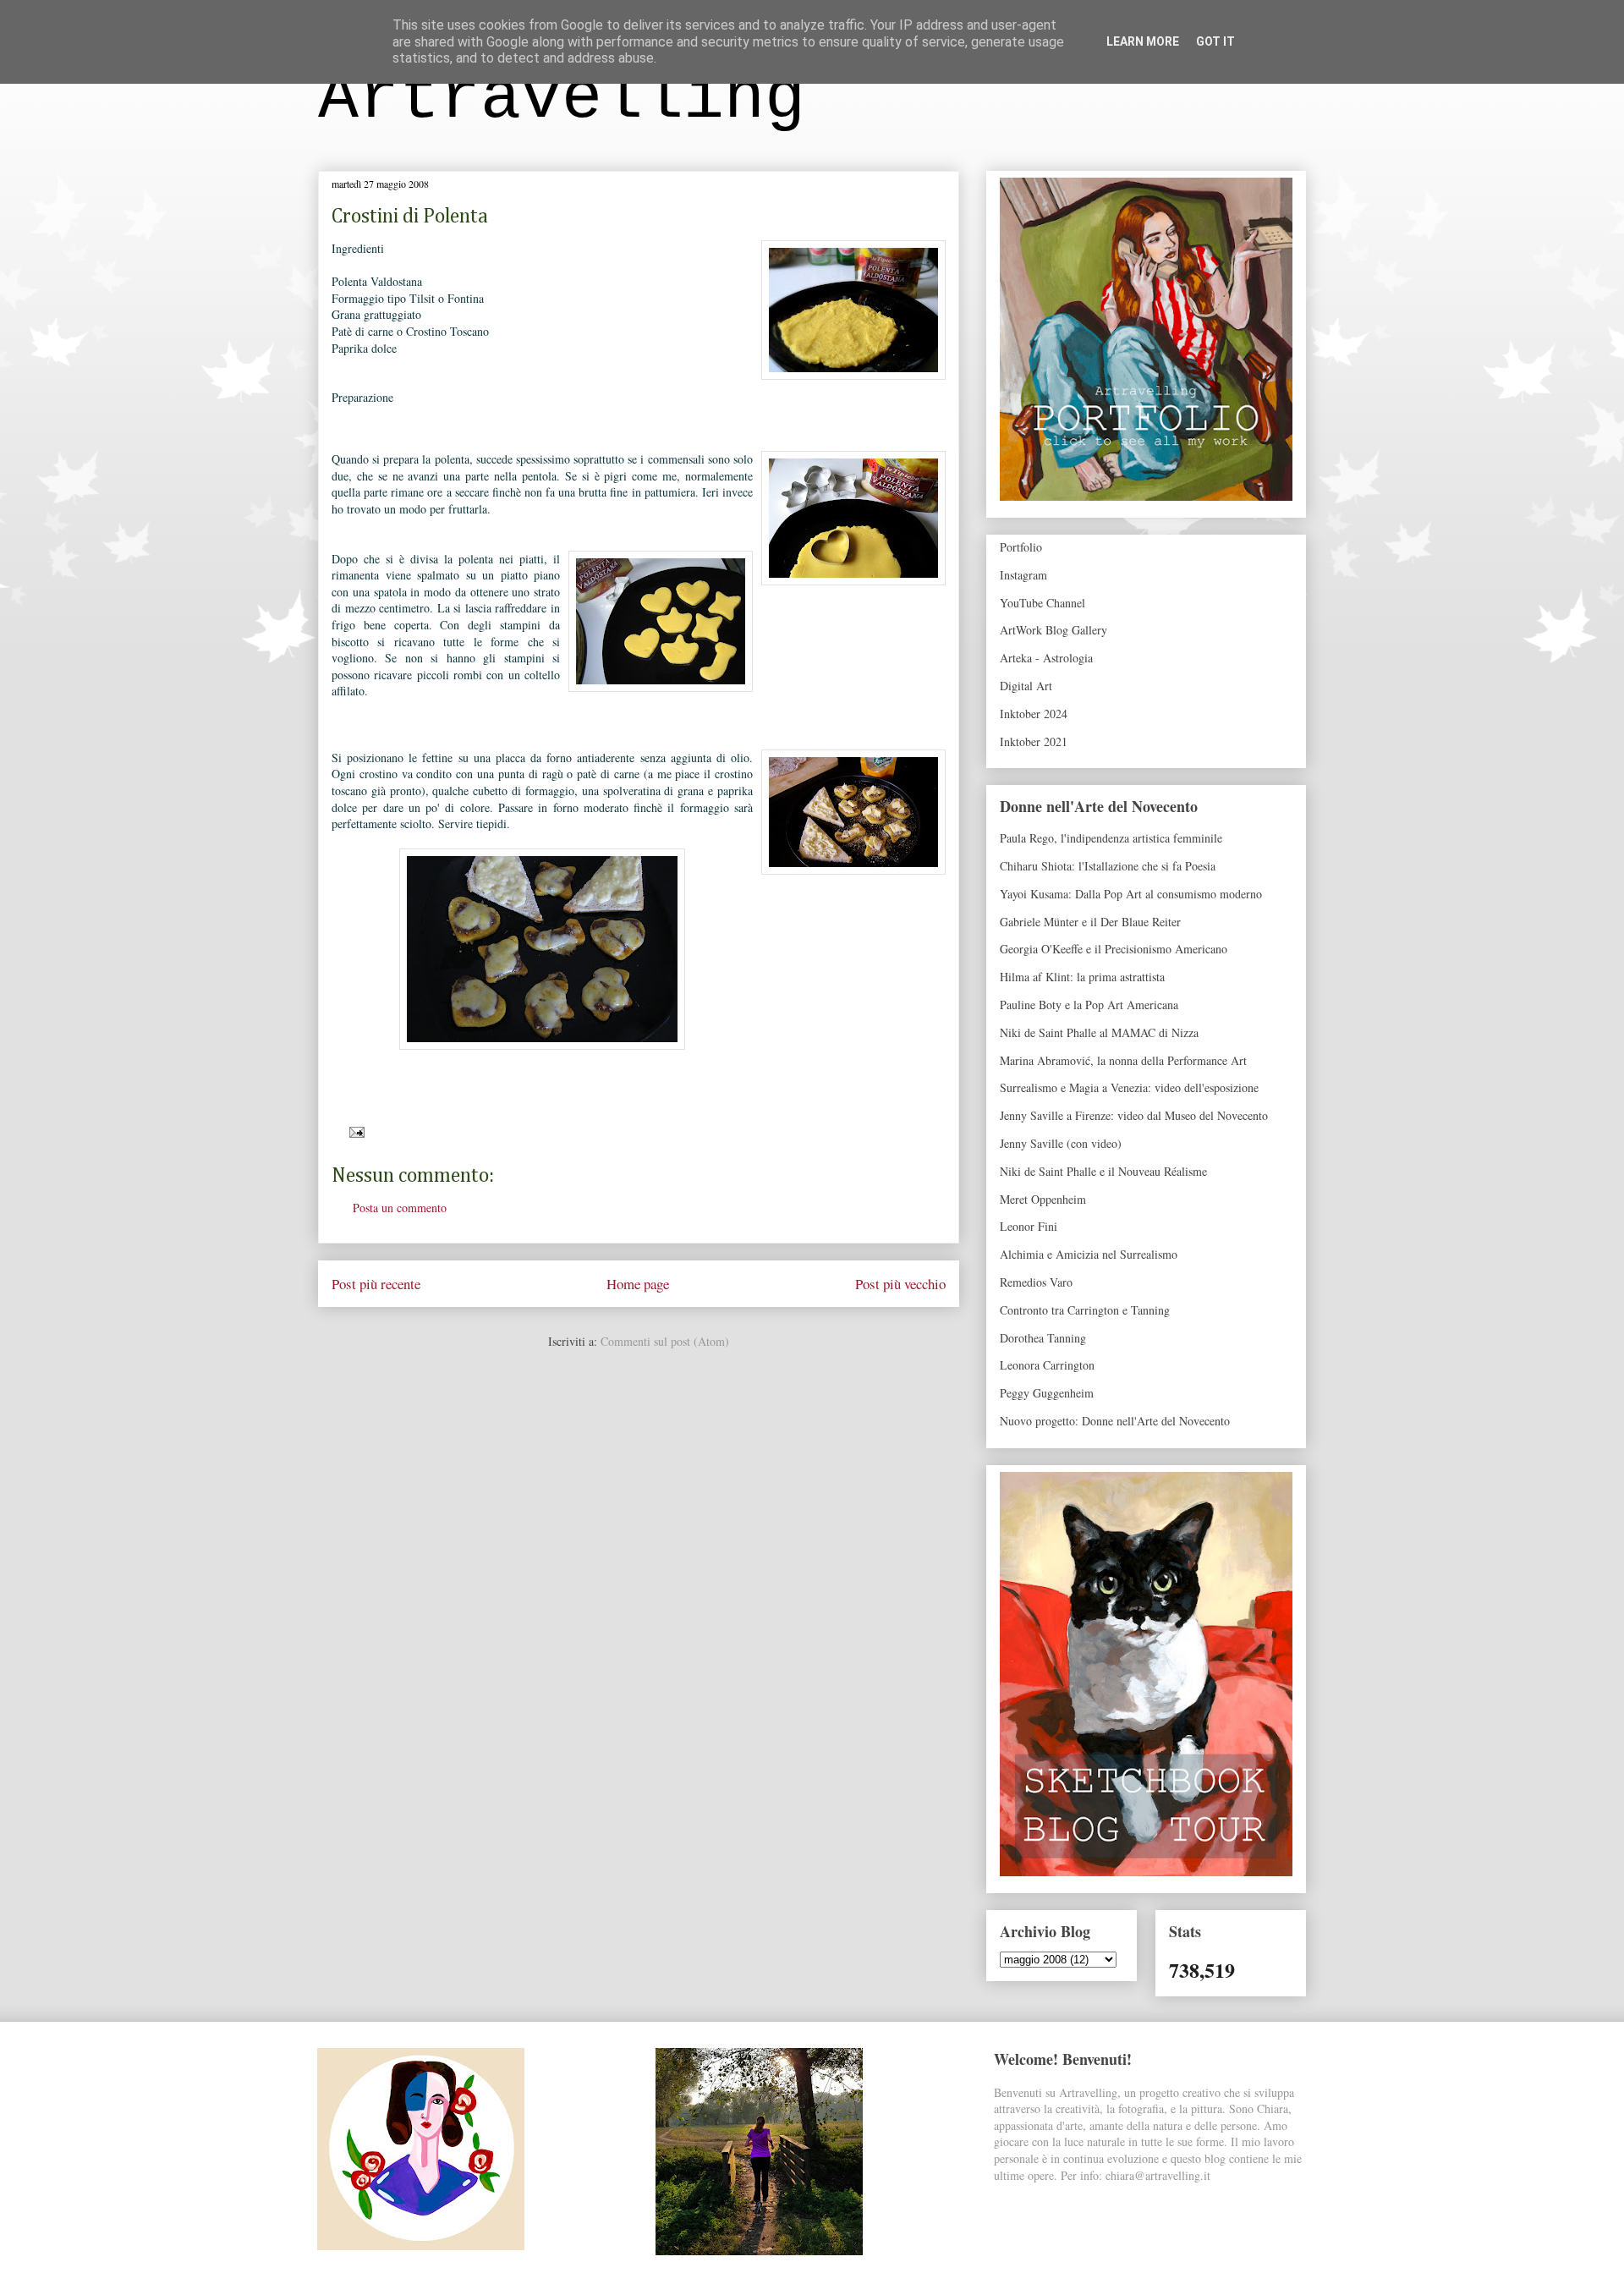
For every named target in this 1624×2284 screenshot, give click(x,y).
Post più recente (376, 1284)
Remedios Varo (1036, 1282)
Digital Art (1026, 686)
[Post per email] (354, 1131)
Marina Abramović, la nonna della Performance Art (1123, 1060)
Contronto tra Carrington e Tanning (1085, 1310)
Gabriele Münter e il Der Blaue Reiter (1090, 922)
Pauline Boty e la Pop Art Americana (1089, 1005)
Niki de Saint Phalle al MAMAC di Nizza (1099, 1032)
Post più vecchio (900, 1284)
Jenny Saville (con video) (1061, 1143)
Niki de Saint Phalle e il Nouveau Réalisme (1103, 1171)
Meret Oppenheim (1043, 1199)
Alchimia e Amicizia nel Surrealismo (1089, 1254)
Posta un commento (400, 1208)
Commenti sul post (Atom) (665, 1341)
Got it (1215, 41)
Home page (638, 1284)
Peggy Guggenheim (1047, 1393)
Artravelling (562, 99)
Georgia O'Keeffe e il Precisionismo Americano (1114, 949)
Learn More (1143, 41)
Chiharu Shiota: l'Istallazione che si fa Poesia (1108, 866)
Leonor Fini (1029, 1226)
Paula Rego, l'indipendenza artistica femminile (1111, 838)
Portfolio (1021, 547)
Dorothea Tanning (1043, 1338)
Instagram (1023, 575)
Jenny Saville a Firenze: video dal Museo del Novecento (1134, 1115)
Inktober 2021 (1034, 741)
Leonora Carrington (1047, 1365)
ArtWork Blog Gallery (1053, 630)
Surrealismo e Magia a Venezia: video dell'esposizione (1129, 1087)
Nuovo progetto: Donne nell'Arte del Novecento (1115, 1421)
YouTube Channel (1042, 603)
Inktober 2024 (1034, 714)
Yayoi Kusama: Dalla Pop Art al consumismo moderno (1131, 894)
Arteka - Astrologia (1046, 658)
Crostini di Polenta (410, 217)
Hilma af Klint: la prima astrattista (1082, 977)
